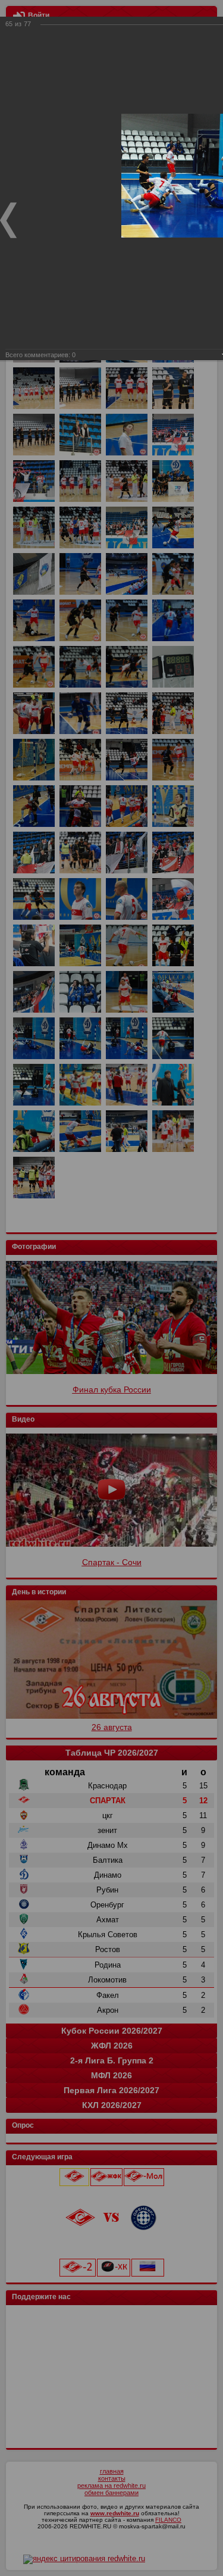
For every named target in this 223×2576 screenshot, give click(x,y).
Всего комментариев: (40, 355)
